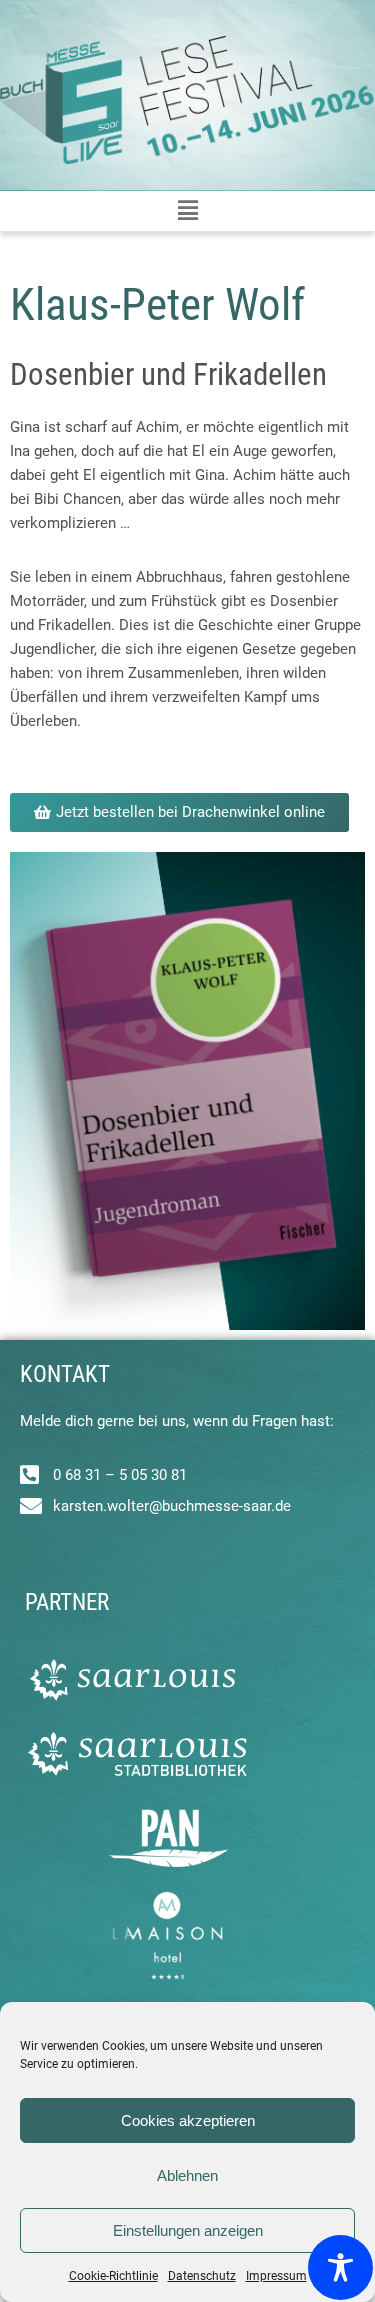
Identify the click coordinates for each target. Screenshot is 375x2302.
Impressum (276, 2276)
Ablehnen (187, 2175)
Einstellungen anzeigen (188, 2230)
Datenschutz (202, 2276)
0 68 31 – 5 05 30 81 (120, 1475)
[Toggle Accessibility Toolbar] (340, 2267)
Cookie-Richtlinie (113, 2276)
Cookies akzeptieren (188, 2120)
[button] (187, 211)
